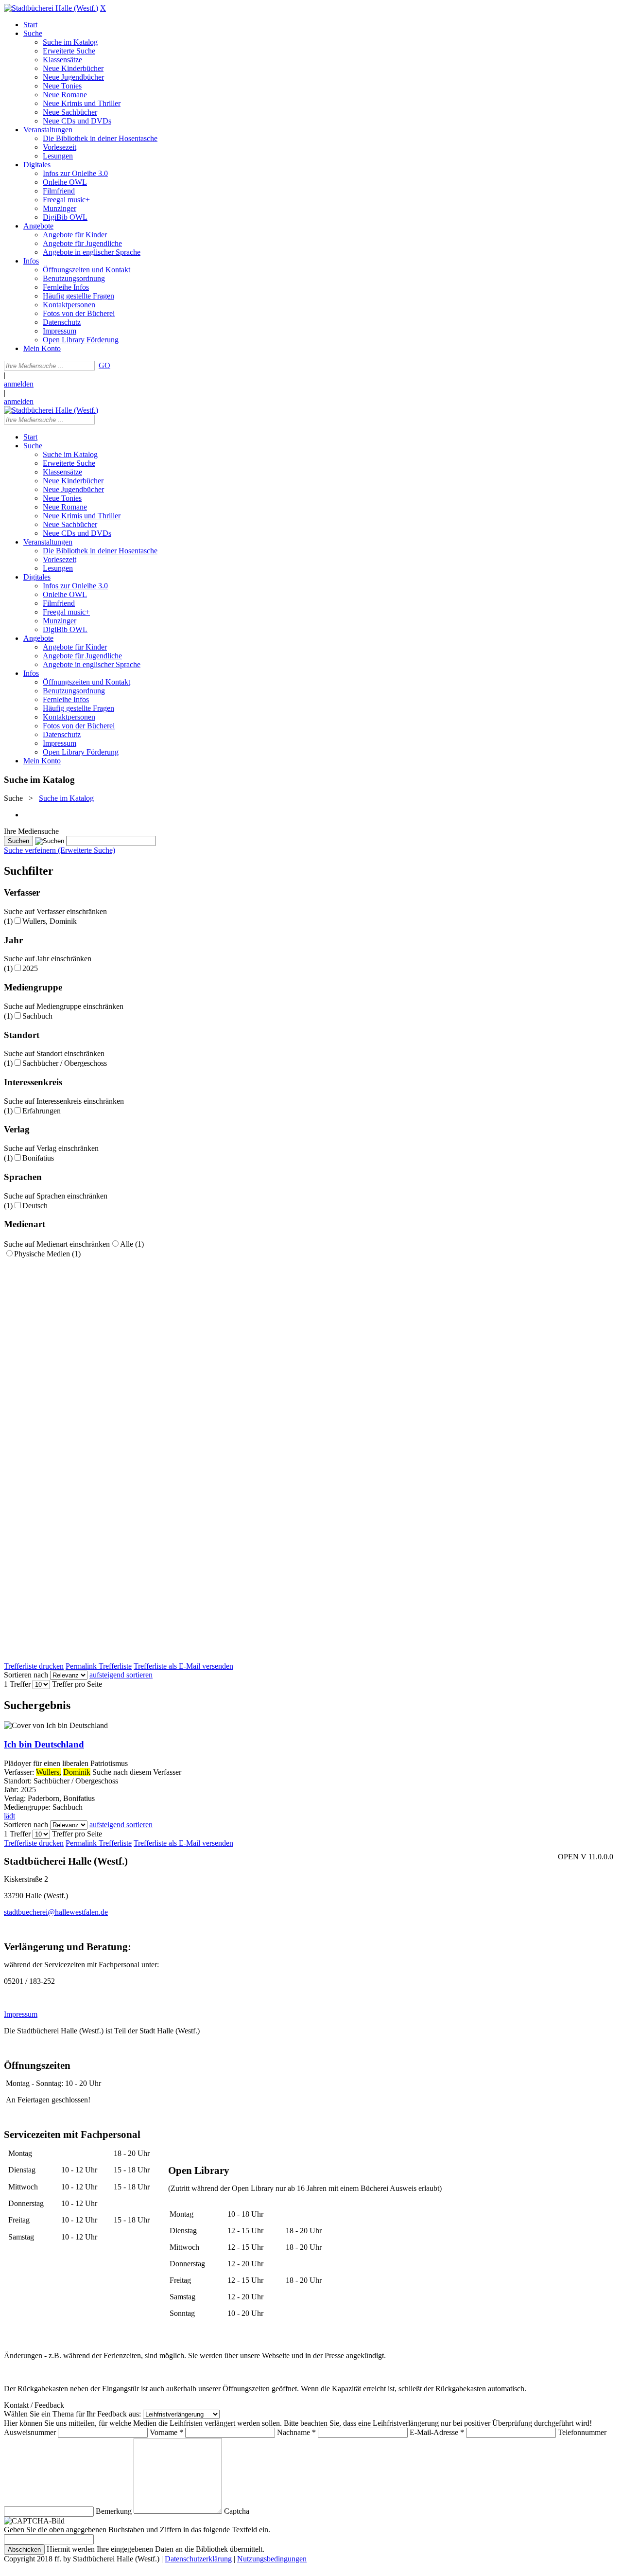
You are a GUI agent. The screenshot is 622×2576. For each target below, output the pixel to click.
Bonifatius (38, 1158)
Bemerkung (114, 2511)
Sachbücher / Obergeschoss (65, 1063)
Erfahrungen (42, 1111)
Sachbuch (37, 1016)
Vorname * (166, 2432)
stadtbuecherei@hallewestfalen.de (56, 1912)
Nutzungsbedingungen (272, 2559)
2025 (30, 968)
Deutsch (35, 1206)
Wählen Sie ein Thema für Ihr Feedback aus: (72, 2414)
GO (104, 365)
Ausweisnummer (30, 2432)
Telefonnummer (582, 2432)
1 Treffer (17, 1684)
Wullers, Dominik (50, 921)
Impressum (21, 2014)
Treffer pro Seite (77, 1684)
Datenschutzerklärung (198, 2559)
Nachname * (296, 2432)
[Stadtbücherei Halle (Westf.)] (51, 8)
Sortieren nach (26, 1675)
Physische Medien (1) (47, 1254)
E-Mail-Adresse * (437, 2432)
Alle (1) (132, 1244)
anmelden (19, 384)
